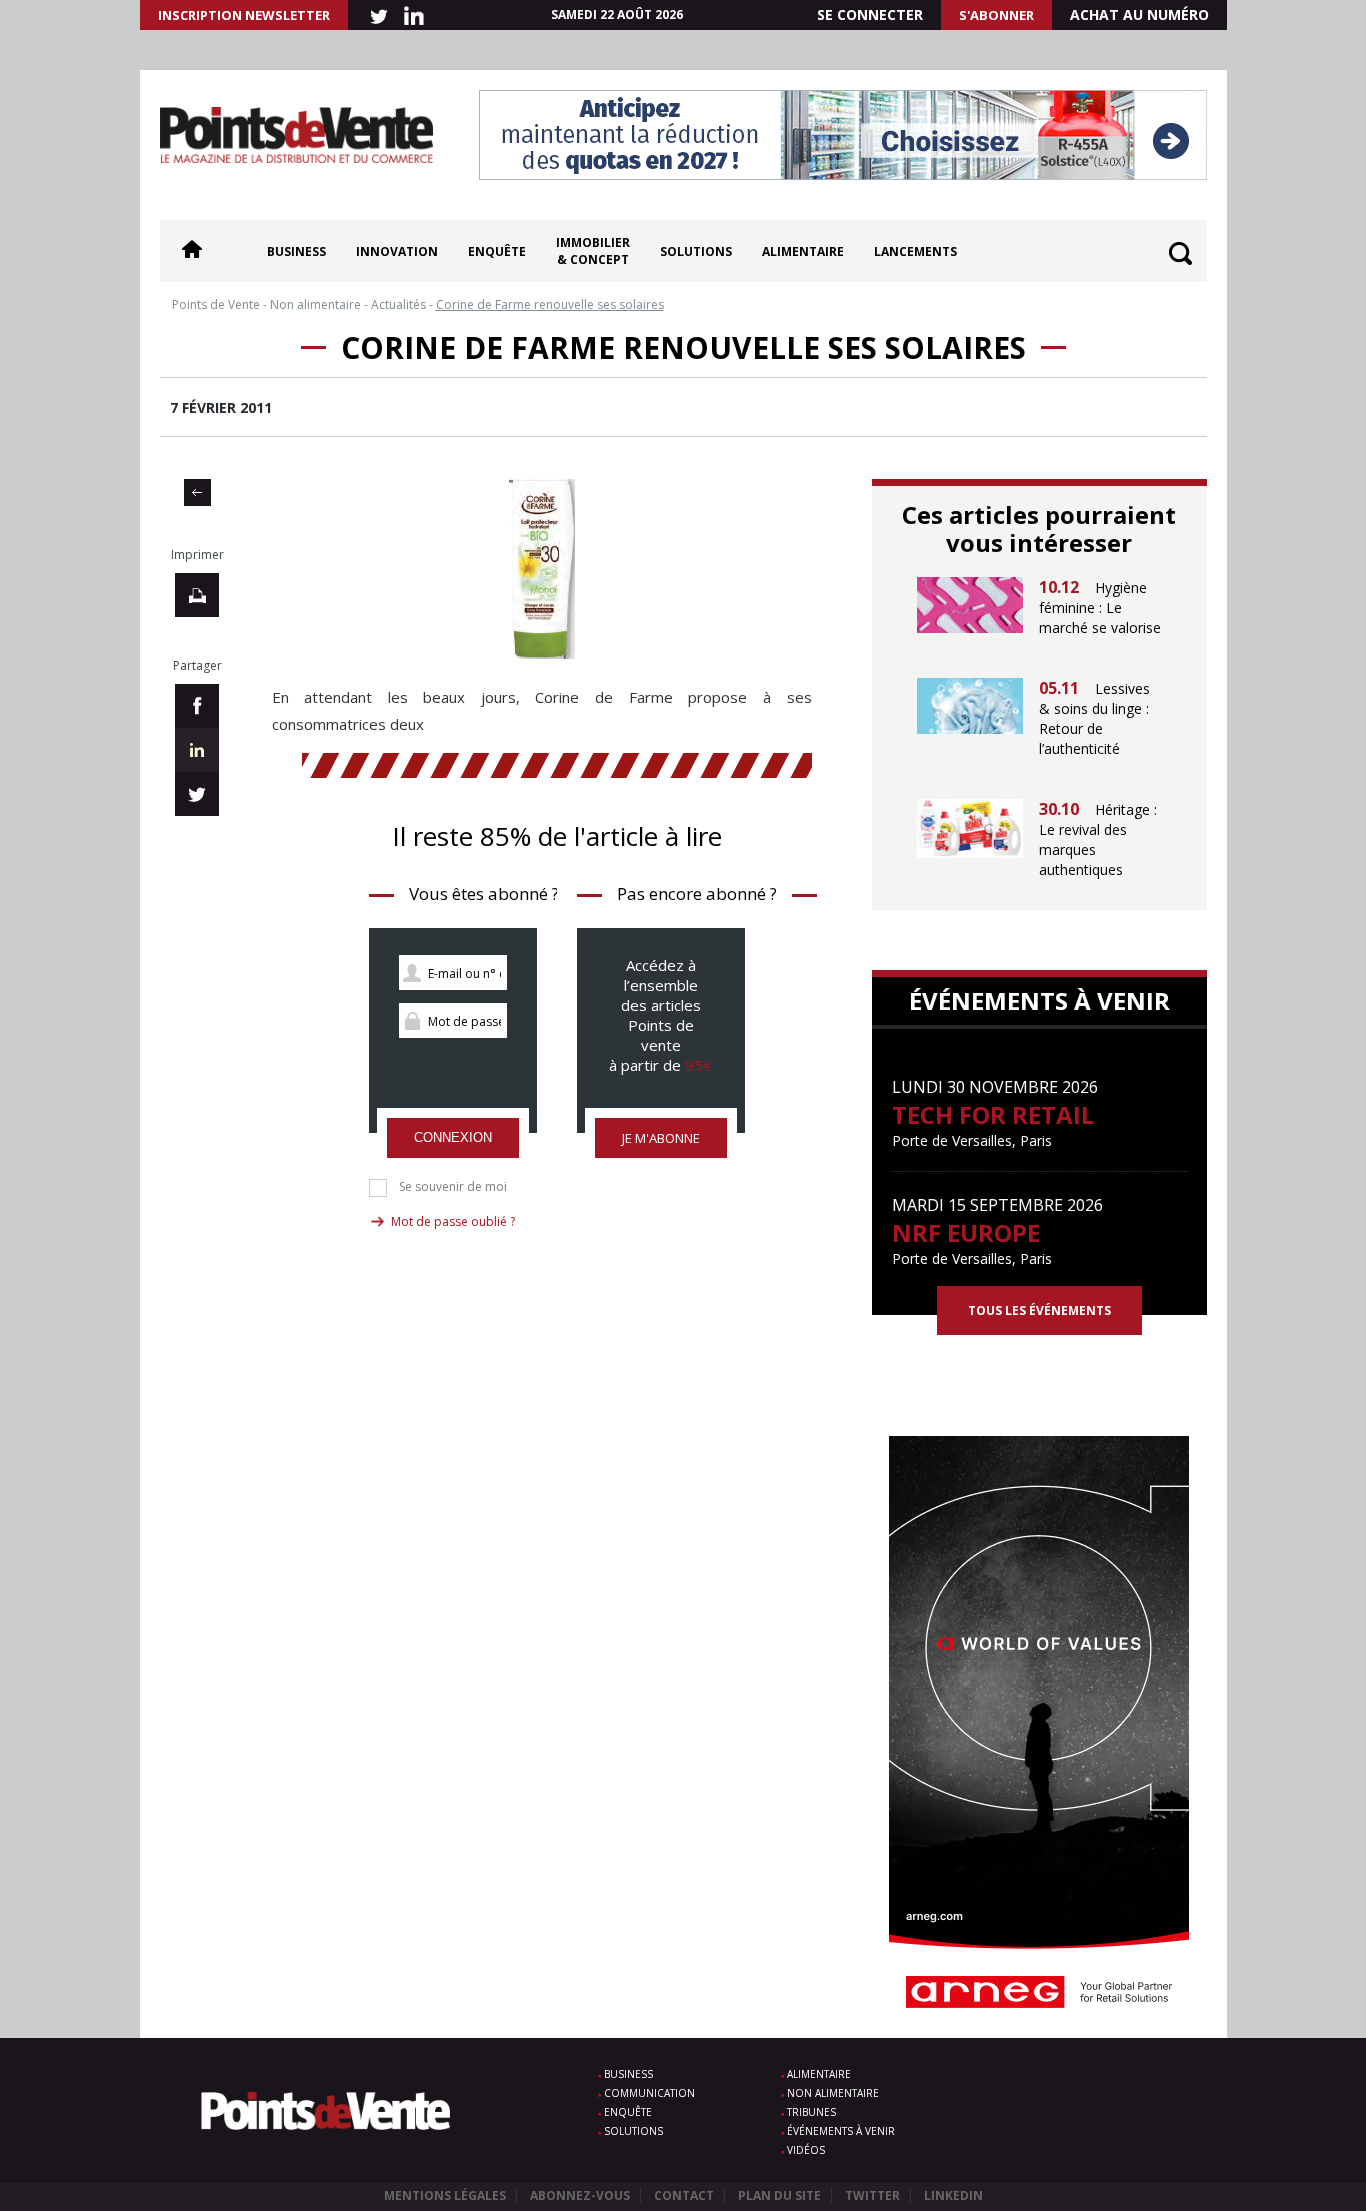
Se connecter (870, 14)
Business (296, 251)
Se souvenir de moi (453, 1187)
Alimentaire (803, 251)
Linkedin (953, 2195)
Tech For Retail (993, 1114)
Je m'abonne (661, 1138)
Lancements (915, 251)
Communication (649, 2093)
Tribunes (811, 2112)
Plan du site (779, 2195)
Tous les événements (1039, 1310)
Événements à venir (841, 2131)
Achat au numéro (1139, 14)
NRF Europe (966, 1232)
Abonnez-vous (580, 2195)
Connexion (453, 1137)
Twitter (872, 2195)
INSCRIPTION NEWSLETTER (244, 15)
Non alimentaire (833, 2093)
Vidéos (806, 2150)
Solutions (696, 251)
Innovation (397, 251)
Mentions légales (445, 2195)
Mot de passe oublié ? (453, 1221)
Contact (684, 2195)
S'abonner (996, 15)
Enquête (497, 251)
